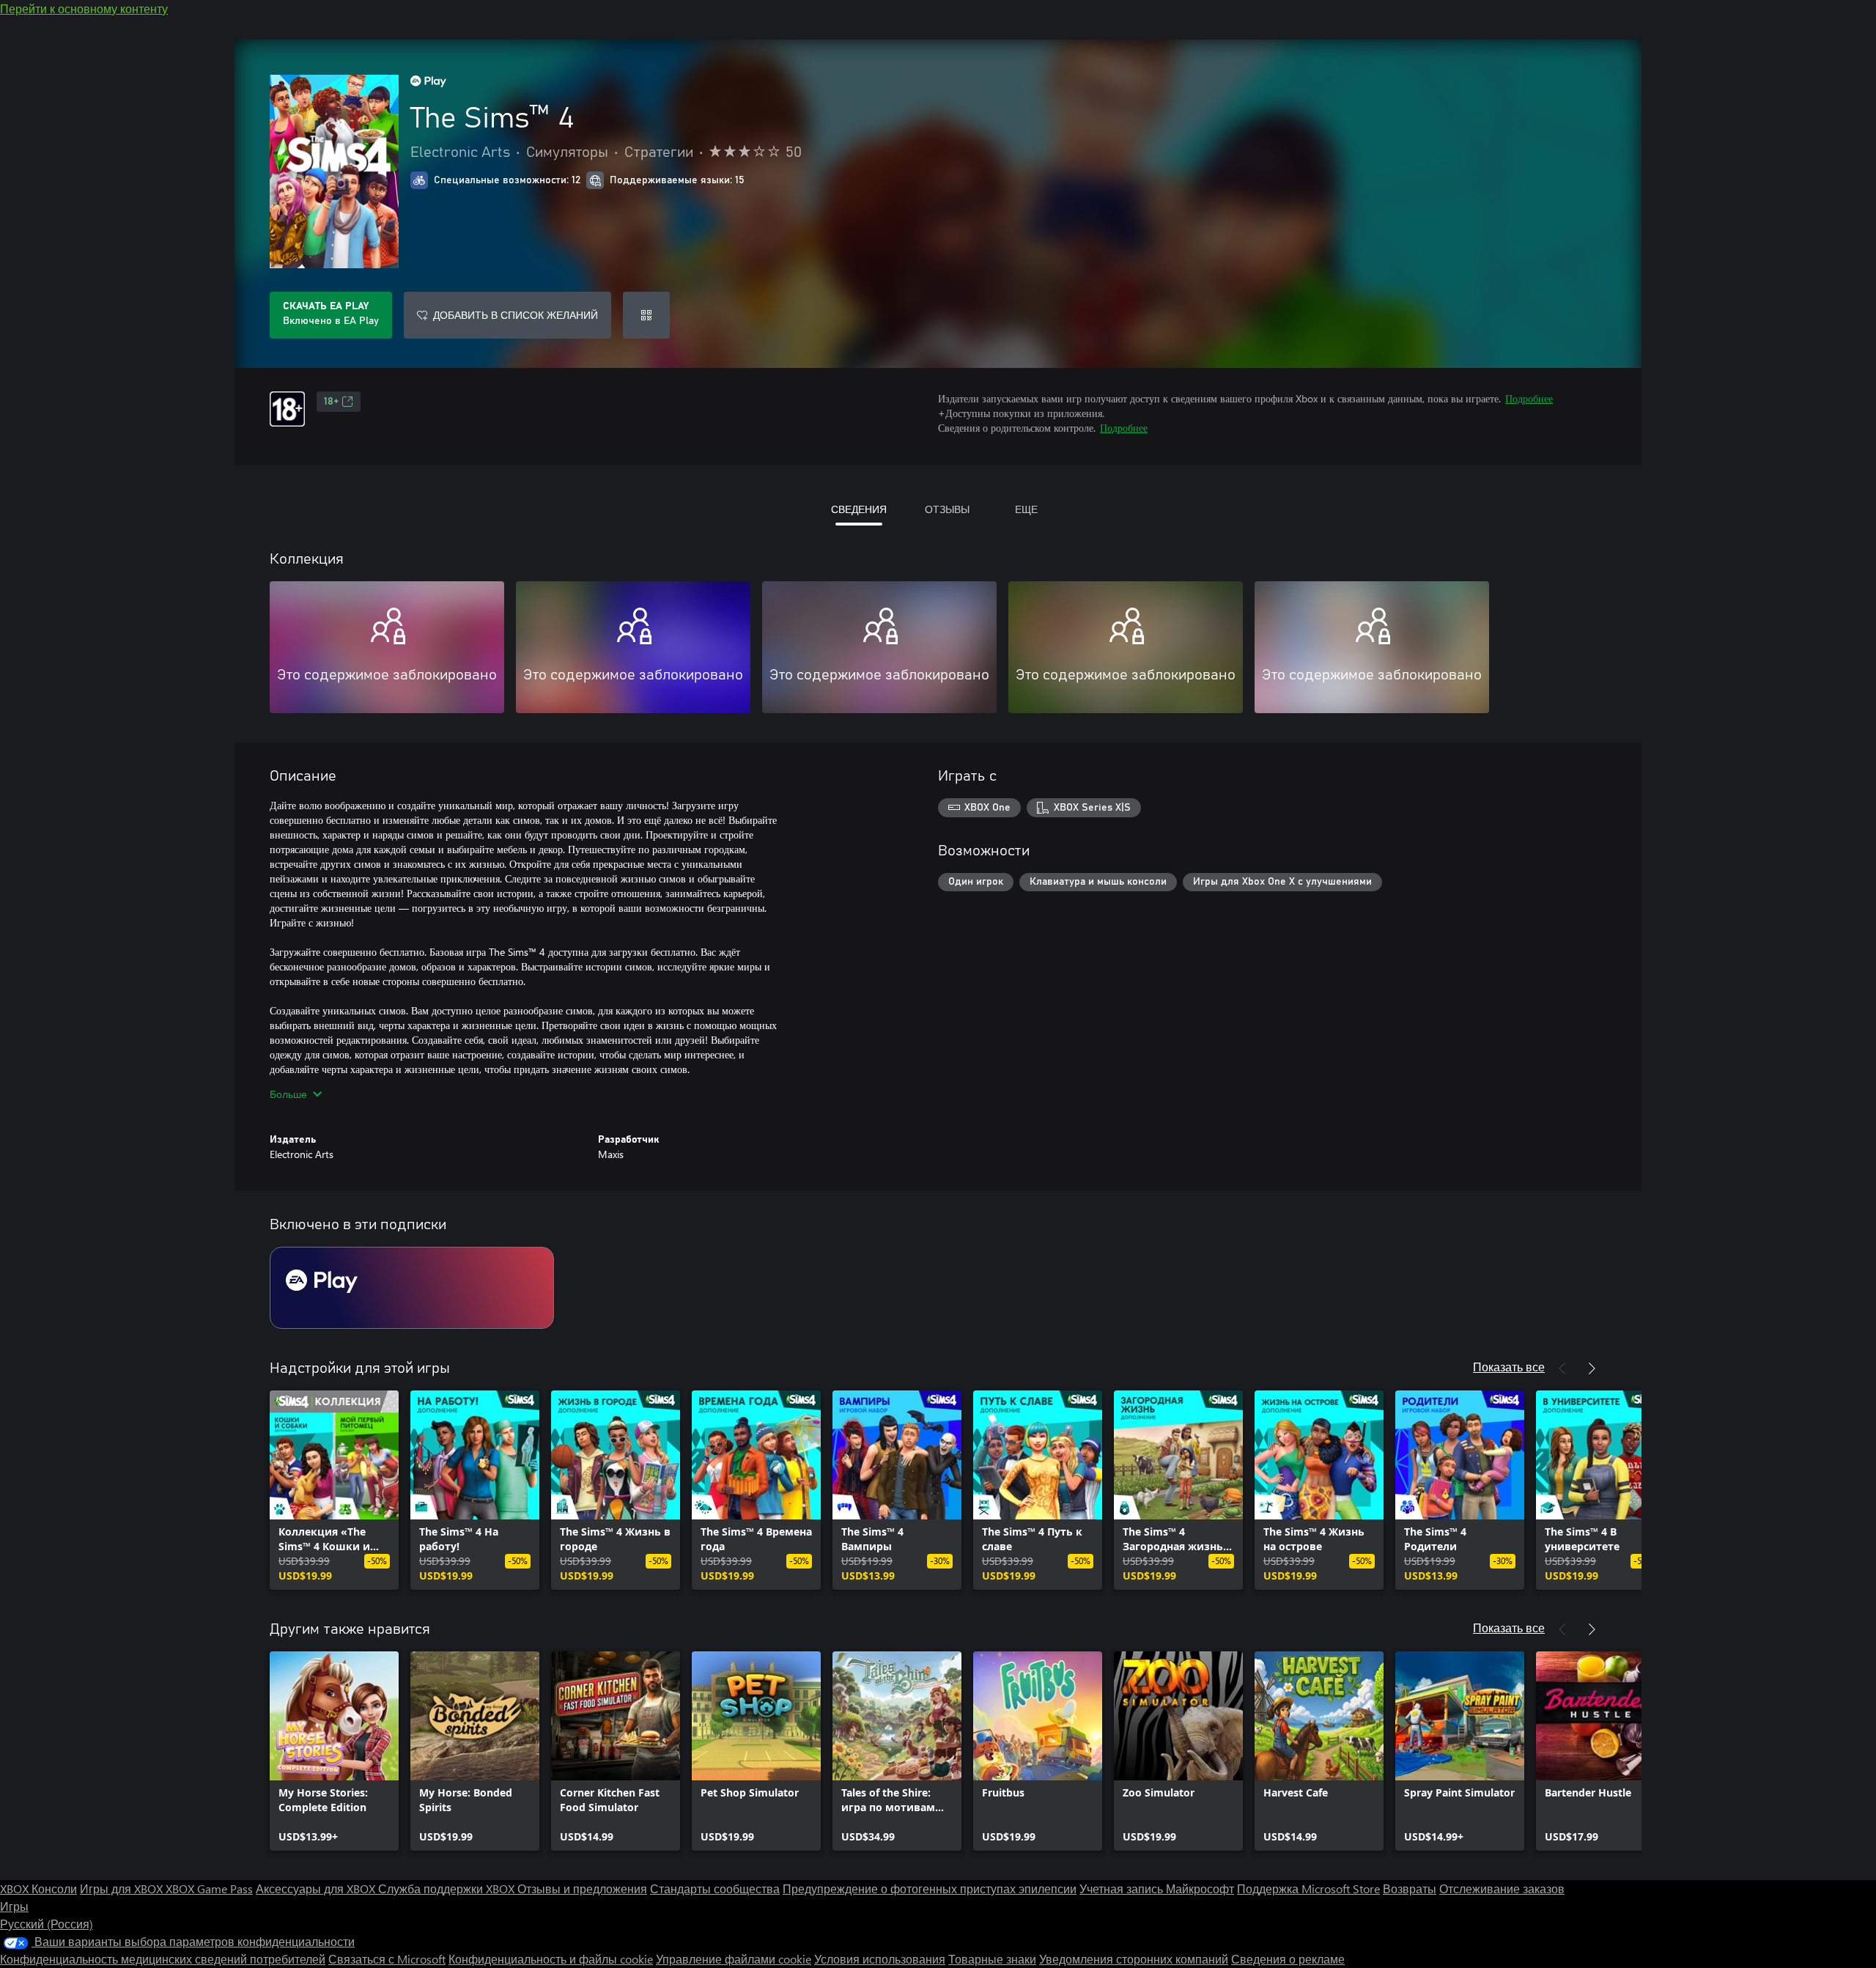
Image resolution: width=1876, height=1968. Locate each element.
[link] (334, 1490)
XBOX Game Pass (209, 1888)
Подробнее (1529, 398)
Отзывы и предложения (582, 1888)
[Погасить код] (646, 315)
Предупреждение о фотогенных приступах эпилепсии (930, 1888)
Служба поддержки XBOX (448, 1888)
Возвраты (1410, 1888)
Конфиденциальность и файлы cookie (551, 1959)
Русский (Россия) (47, 1924)
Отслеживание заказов (1502, 1888)
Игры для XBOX (123, 1888)
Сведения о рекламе (1288, 1959)
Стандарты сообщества (715, 1888)
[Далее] (1592, 1368)
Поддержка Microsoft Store (1308, 1888)
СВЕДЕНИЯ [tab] (859, 509)
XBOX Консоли (38, 1888)
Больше (288, 1094)
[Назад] (1562, 1368)
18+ (331, 402)
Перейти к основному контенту (84, 8)
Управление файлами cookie (734, 1959)
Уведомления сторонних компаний (1134, 1959)
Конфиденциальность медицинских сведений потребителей (163, 1959)
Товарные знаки (992, 1959)
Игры (14, 1906)
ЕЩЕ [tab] (1026, 509)
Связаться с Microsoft (387, 1959)
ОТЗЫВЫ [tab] (947, 509)
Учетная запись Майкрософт (1157, 1888)
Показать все (1509, 1367)
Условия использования (880, 1959)
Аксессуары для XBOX (317, 1888)
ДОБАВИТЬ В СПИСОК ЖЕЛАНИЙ (516, 315)
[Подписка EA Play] (412, 1288)
